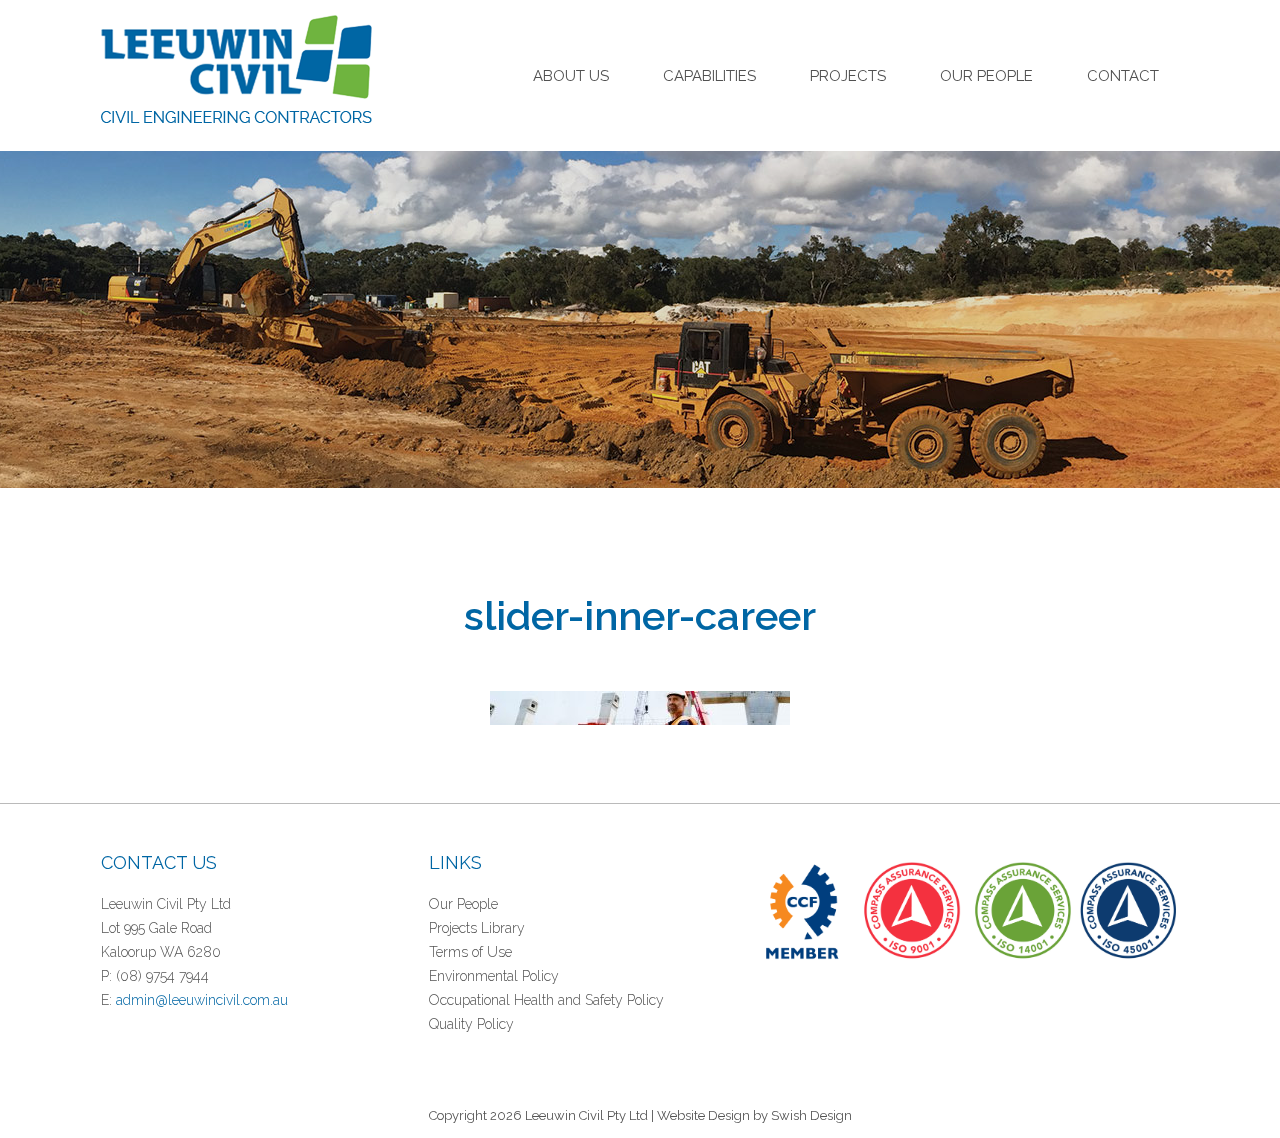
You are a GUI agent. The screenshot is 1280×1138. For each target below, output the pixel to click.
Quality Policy (471, 1024)
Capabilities (709, 76)
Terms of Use (470, 952)
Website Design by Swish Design (754, 1115)
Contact (1123, 76)
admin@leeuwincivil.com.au (202, 1000)
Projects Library (477, 928)
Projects (848, 76)
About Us (571, 76)
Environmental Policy (494, 976)
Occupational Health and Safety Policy (546, 1000)
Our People (986, 76)
